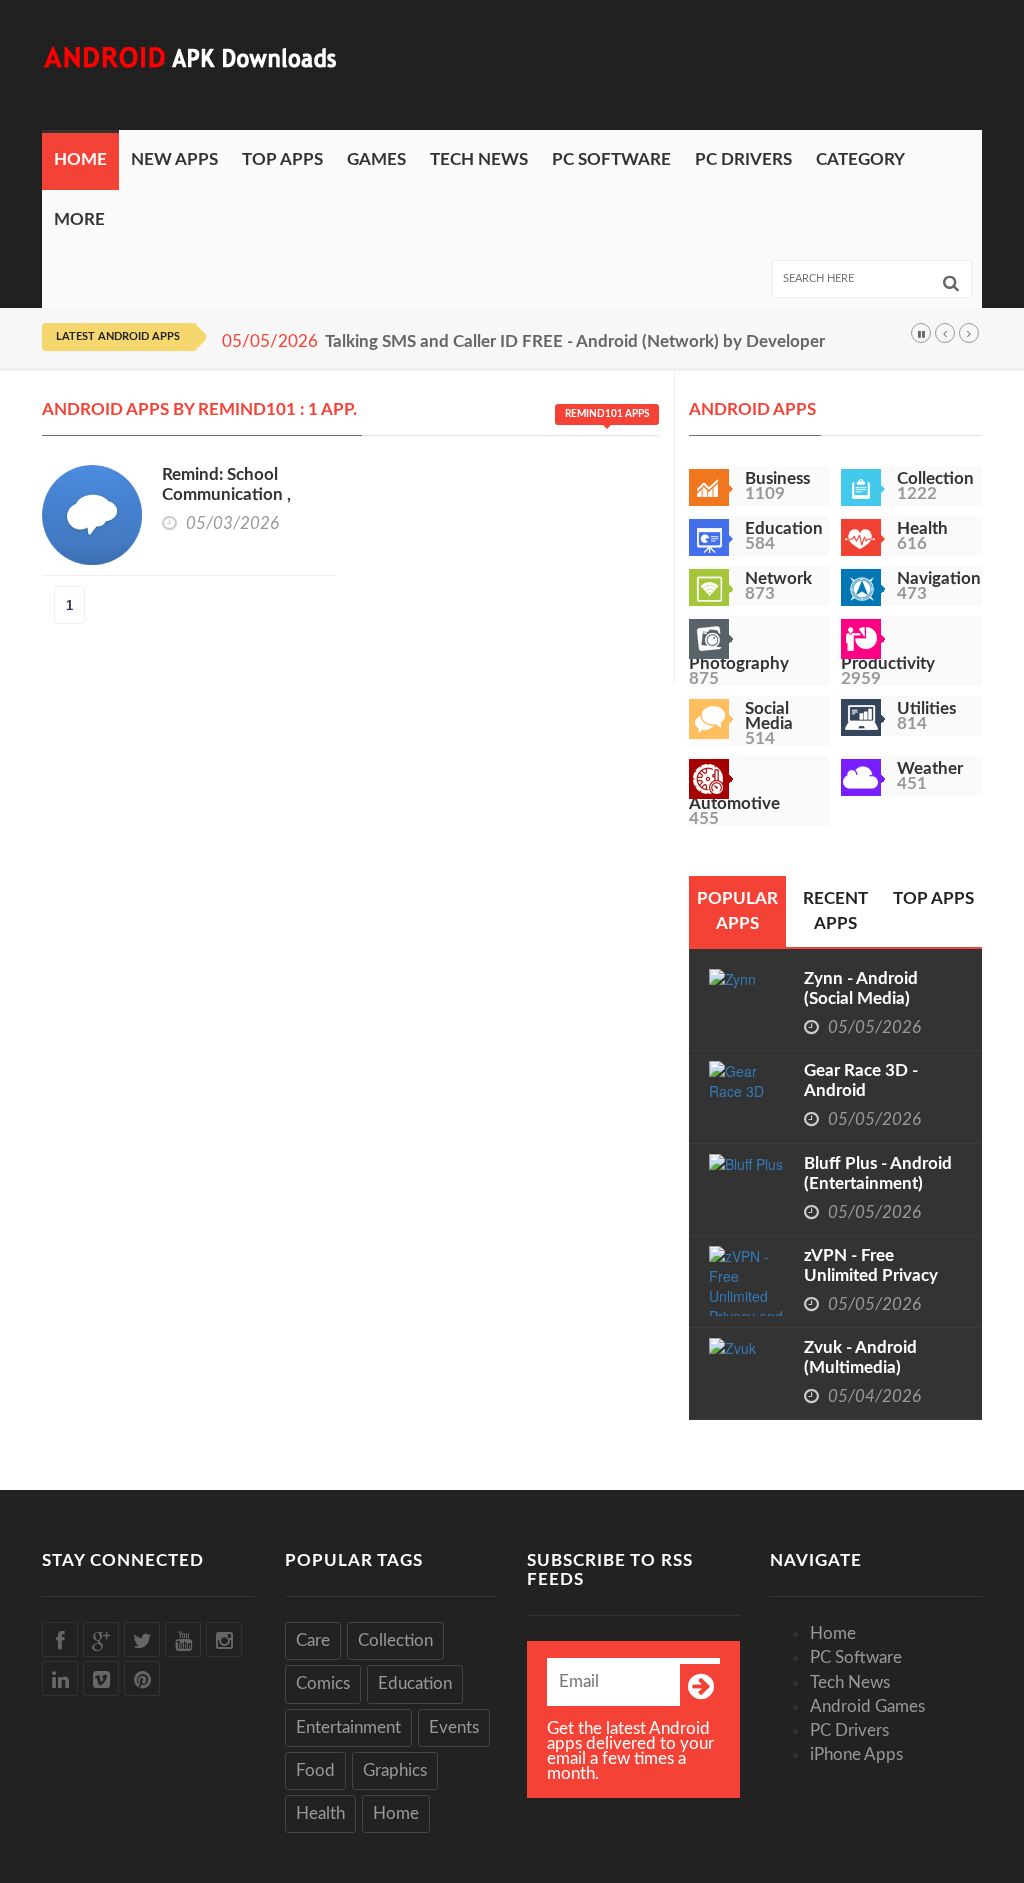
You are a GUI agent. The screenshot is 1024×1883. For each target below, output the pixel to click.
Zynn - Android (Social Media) (861, 988)
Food (315, 1770)
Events (454, 1727)
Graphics (395, 1770)
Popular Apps (737, 910)
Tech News (479, 159)
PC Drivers (743, 159)
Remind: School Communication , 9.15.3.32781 (226, 494)
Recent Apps (835, 910)
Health (320, 1813)
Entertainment (348, 1727)
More (79, 219)
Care (313, 1640)
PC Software (611, 159)
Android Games (867, 1706)
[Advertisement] (618, 65)
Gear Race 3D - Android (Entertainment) (863, 1090)
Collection (395, 1640)
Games (376, 159)
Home (80, 159)
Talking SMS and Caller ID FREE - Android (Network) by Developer (575, 341)
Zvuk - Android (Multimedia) (860, 1357)
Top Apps (282, 159)
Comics (323, 1683)
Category (860, 159)
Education (415, 1683)
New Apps (174, 159)
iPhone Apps (856, 1754)
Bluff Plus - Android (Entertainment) (878, 1173)
